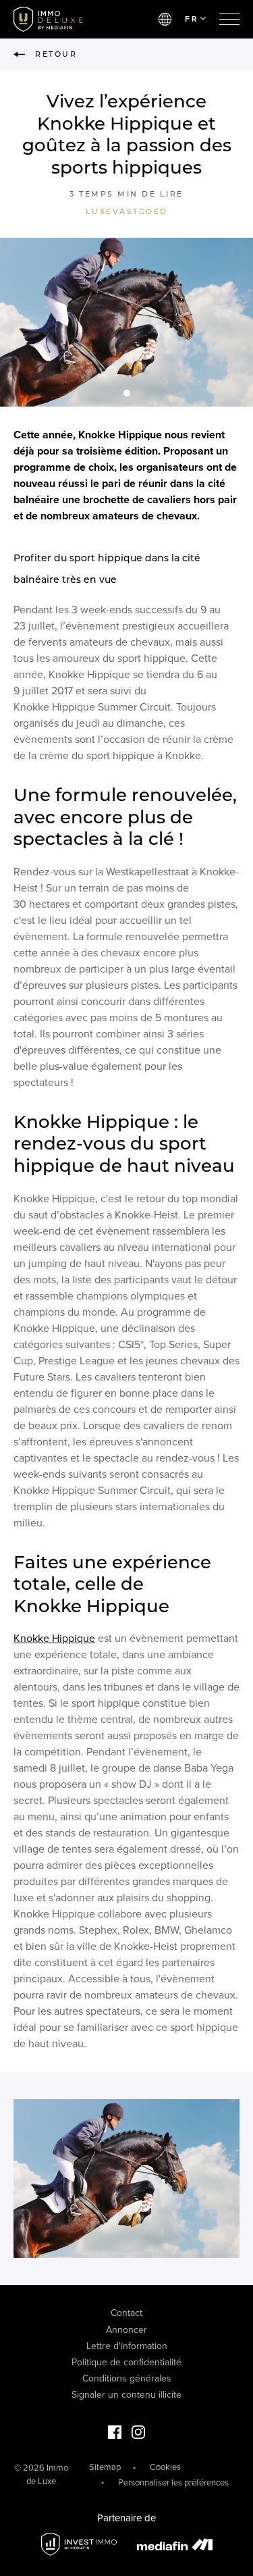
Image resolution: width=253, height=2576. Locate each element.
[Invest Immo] (79, 2545)
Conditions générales (127, 2378)
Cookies (165, 2467)
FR (192, 19)
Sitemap (105, 2467)
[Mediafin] (175, 2544)
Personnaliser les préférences (173, 2483)
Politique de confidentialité (126, 2362)
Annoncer (126, 2330)
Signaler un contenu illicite (126, 2395)
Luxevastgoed (127, 211)
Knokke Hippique (54, 1639)
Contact (126, 2313)
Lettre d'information (127, 2346)
